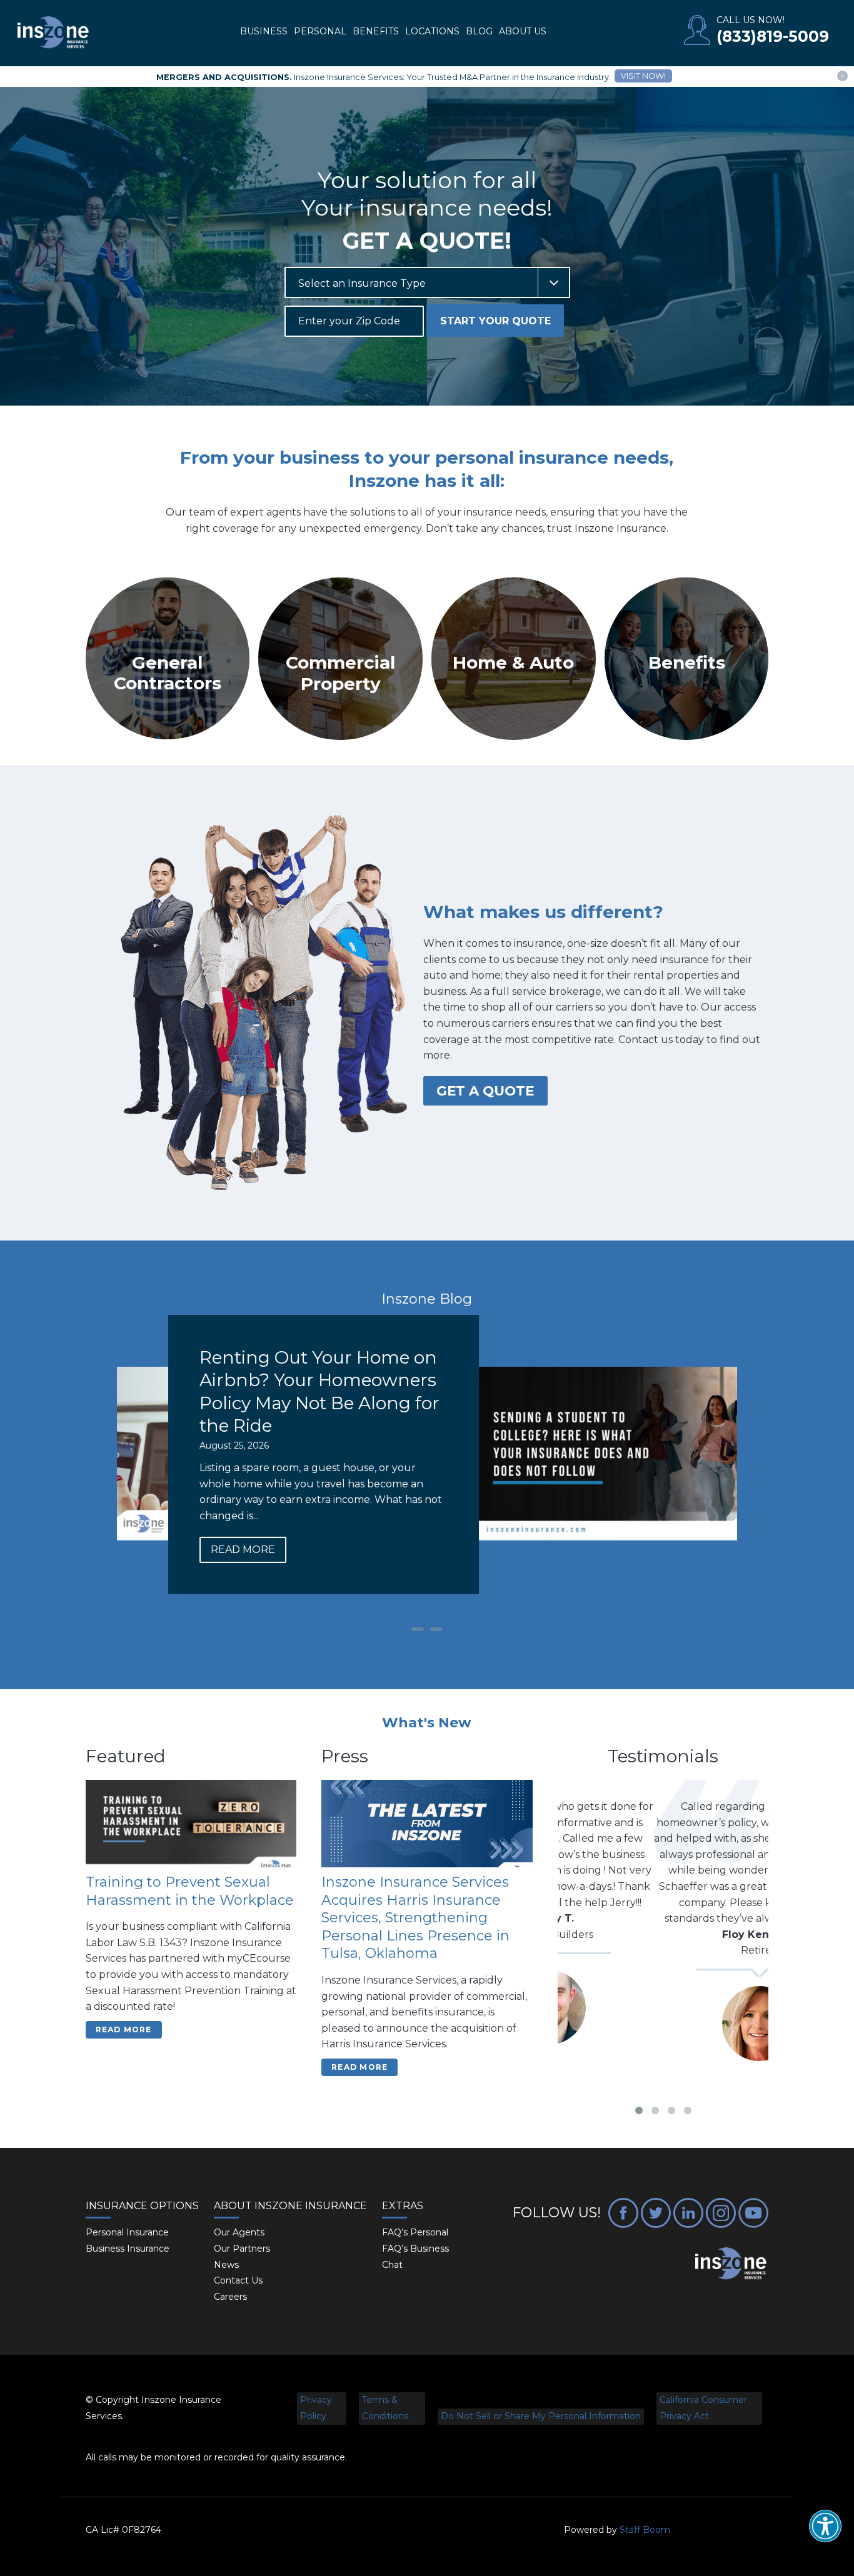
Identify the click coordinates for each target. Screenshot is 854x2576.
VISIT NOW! (643, 76)
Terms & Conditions (385, 2408)
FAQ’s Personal (415, 2232)
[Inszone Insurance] (53, 33)
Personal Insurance (127, 2232)
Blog (479, 31)
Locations (432, 31)
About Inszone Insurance (290, 2206)
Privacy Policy (316, 2408)
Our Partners (242, 2249)
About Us (523, 31)
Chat (392, 2265)
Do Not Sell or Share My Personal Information (541, 2416)
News (226, 2265)
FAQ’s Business (415, 2249)
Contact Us (238, 2280)
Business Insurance (128, 2249)
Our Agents (239, 2232)
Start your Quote (495, 321)
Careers (230, 2297)
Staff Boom (645, 2530)
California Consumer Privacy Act (703, 2408)
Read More (502, 1550)
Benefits (376, 31)
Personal (320, 31)
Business (264, 31)
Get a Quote (485, 1091)
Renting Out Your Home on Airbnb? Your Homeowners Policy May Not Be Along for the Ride (578, 1391)
